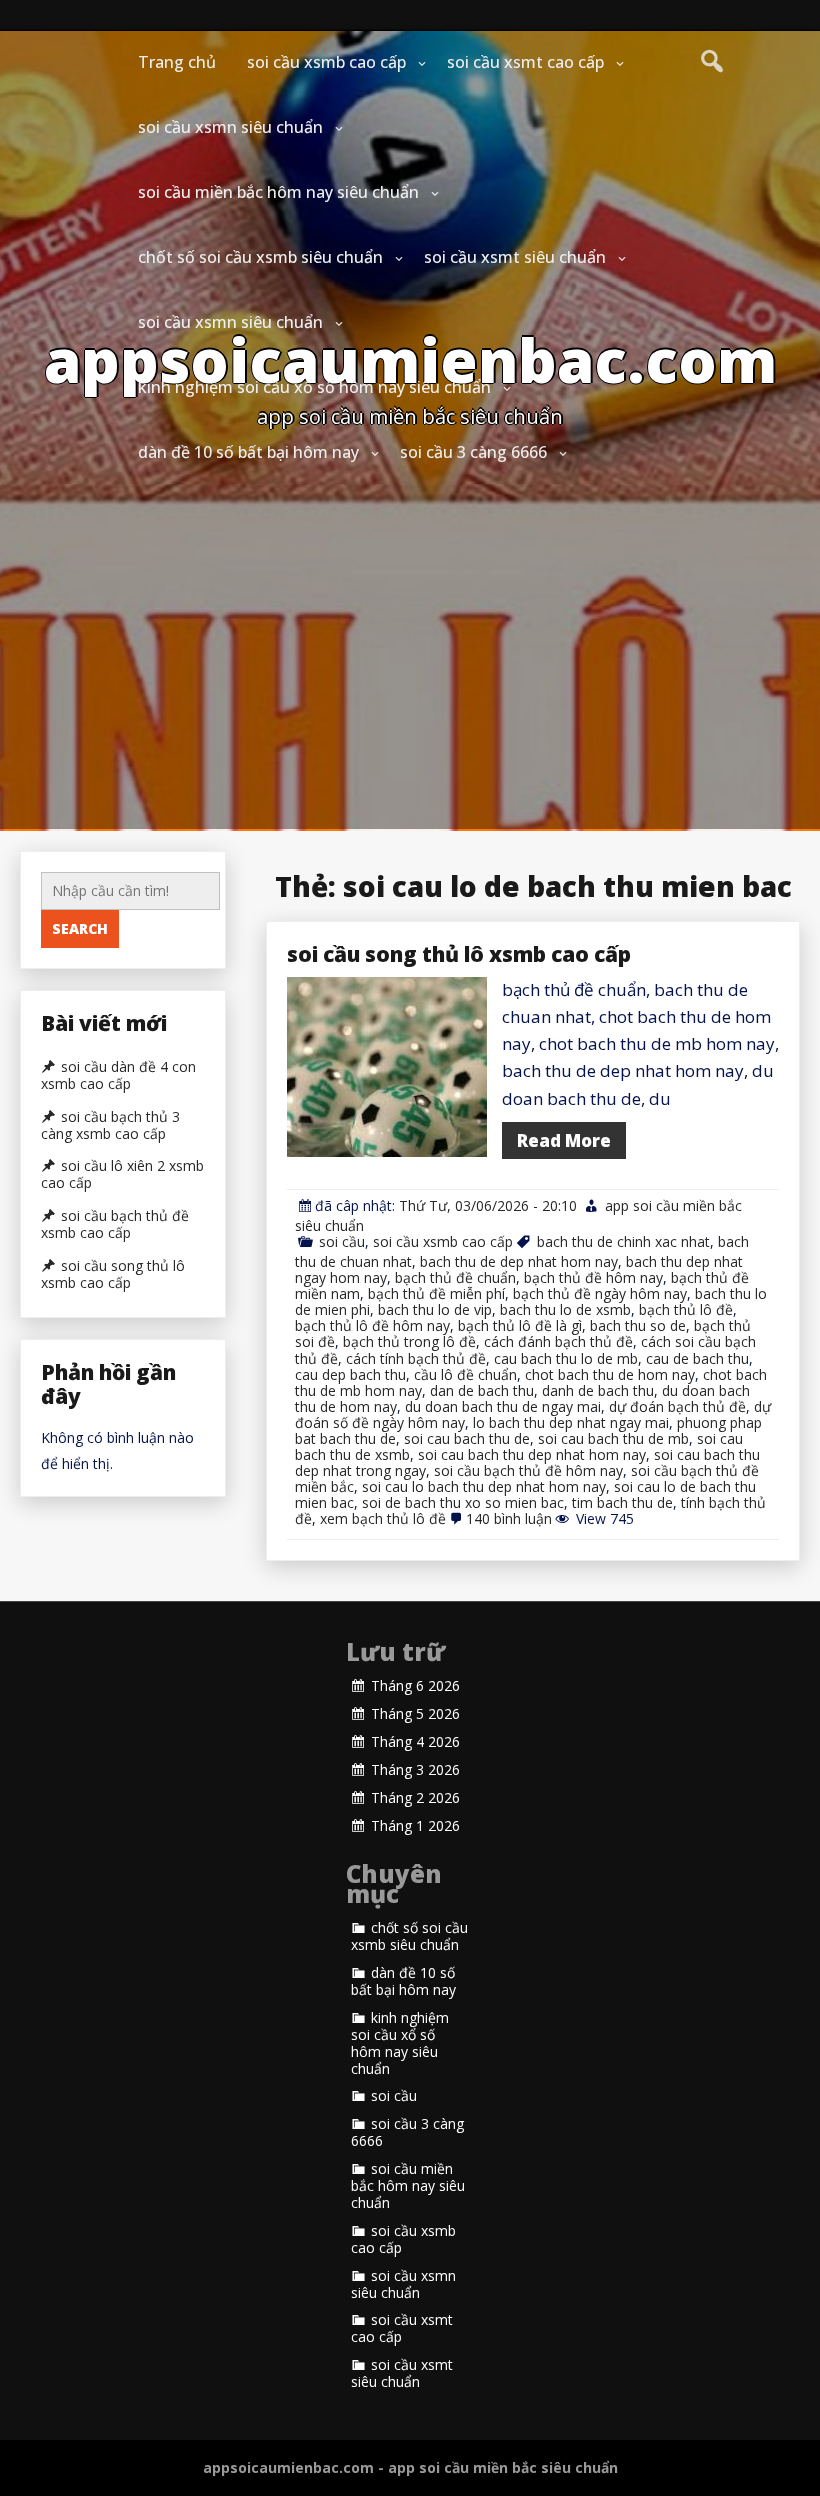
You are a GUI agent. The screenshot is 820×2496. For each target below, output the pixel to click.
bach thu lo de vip (435, 1309)
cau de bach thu (697, 1358)
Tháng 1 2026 (415, 1826)
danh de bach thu (598, 1390)
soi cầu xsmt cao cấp (525, 62)
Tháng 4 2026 (415, 1742)
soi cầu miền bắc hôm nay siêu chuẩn (278, 192)
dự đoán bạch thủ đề (677, 1406)
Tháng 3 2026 (415, 1770)
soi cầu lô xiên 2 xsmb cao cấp (122, 1174)
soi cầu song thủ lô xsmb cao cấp (459, 954)
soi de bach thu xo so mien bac (463, 1502)
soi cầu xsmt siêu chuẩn (515, 257)
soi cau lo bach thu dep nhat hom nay (484, 1486)
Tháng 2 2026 (415, 1798)
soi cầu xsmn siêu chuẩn (230, 127)
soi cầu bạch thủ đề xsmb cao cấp (115, 1224)
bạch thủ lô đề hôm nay (372, 1325)
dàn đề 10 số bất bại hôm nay (248, 452)
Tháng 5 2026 (415, 1714)
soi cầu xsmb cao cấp (326, 62)
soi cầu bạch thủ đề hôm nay (528, 1470)
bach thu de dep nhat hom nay (519, 1261)
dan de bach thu (482, 1390)
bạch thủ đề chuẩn (455, 1277)
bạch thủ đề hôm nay (593, 1277)
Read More (564, 1140)
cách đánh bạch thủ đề (558, 1341)
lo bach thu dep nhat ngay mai (571, 1422)
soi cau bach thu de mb (613, 1438)
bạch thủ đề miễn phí (436, 1293)
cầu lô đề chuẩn (465, 1374)
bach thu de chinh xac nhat (623, 1241)
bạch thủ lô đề (686, 1309)
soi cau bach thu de (467, 1438)
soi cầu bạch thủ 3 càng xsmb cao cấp (110, 1125)
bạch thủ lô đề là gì (520, 1325)
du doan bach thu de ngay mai (503, 1406)
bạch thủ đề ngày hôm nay (600, 1293)
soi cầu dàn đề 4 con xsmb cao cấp (118, 1075)
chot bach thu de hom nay (610, 1374)
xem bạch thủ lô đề (383, 1518)
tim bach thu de (622, 1502)
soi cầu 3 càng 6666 (473, 452)
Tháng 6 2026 (415, 1686)
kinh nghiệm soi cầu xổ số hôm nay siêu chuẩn (314, 387)
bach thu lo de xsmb (565, 1309)
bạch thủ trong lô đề (409, 1341)
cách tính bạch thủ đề (416, 1358)
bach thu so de (638, 1325)
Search (80, 928)
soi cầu (342, 1241)
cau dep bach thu (350, 1374)
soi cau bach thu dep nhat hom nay (532, 1454)
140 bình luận (509, 1518)
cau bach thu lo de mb (566, 1358)
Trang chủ (177, 62)
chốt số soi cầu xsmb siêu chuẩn (260, 257)
